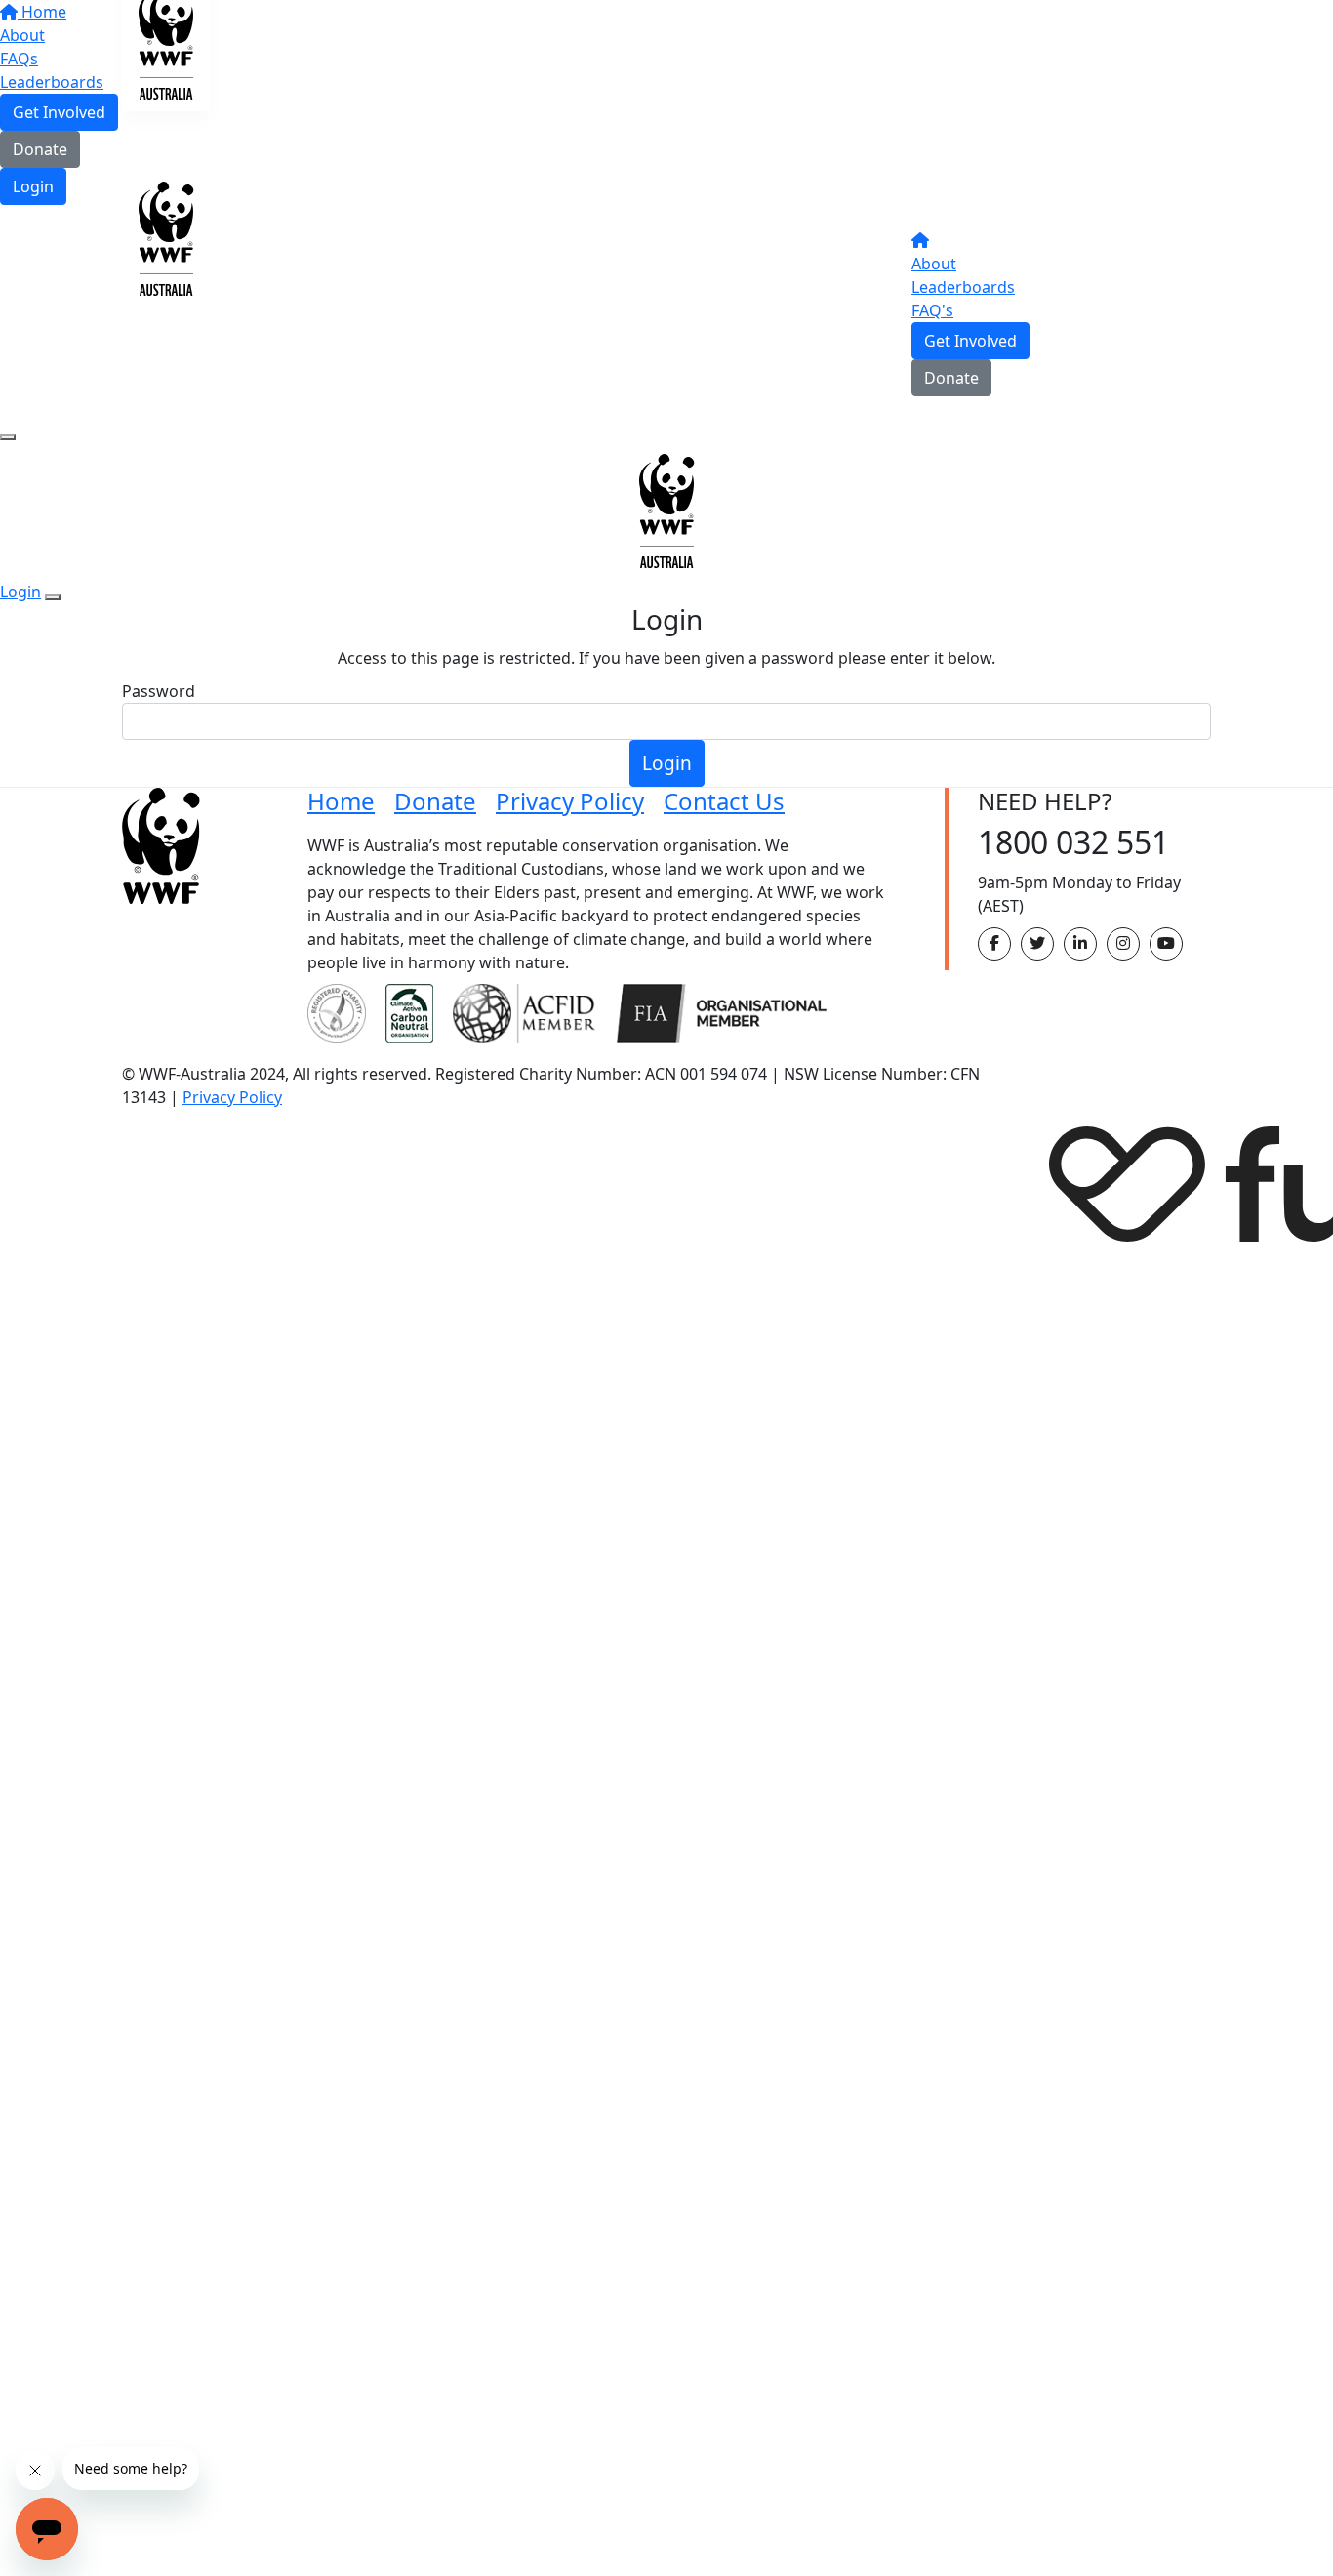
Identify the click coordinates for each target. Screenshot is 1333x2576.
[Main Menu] (8, 437)
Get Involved (970, 341)
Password (159, 691)
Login (33, 186)
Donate (40, 149)
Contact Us (724, 801)
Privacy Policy (570, 801)
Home (341, 801)
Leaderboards (963, 287)
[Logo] (166, 20)
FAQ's (932, 310)
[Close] (53, 597)
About (934, 264)
